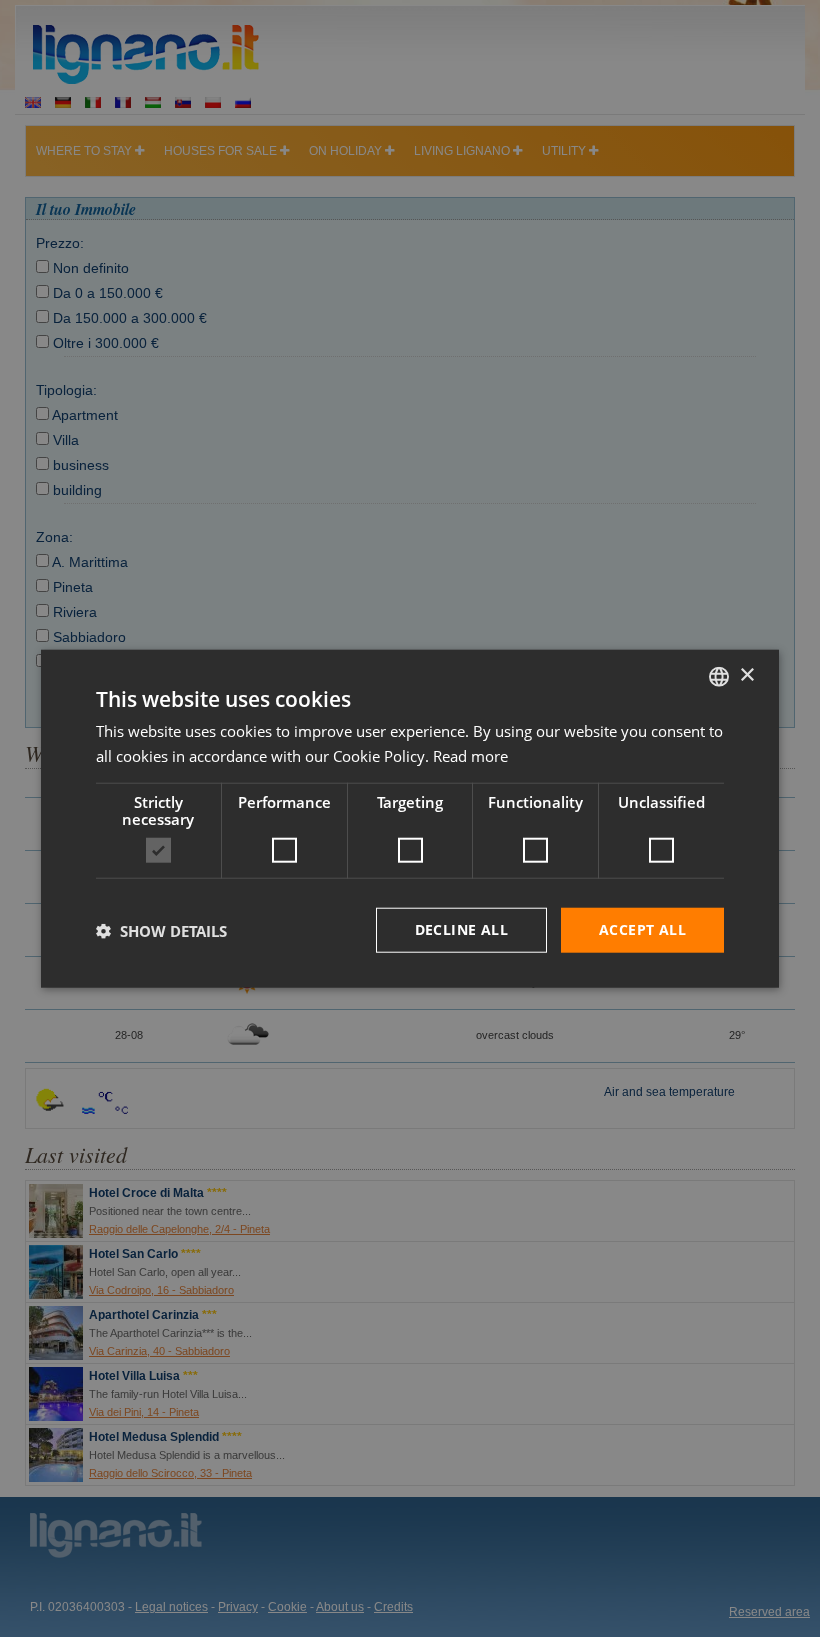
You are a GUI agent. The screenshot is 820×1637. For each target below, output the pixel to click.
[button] (161, 930)
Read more (470, 755)
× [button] (746, 675)
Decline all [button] (461, 929)
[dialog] (410, 818)
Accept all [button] (642, 929)
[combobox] (719, 676)
